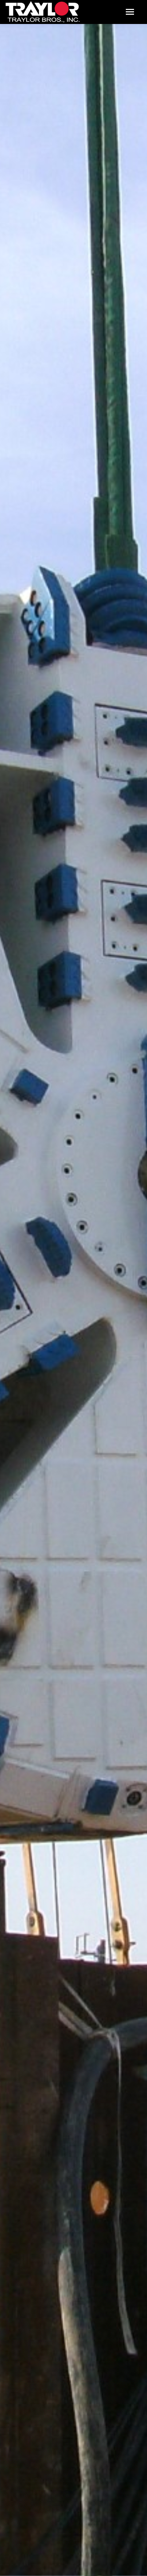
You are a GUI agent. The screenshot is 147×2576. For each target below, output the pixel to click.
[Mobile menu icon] (130, 12)
